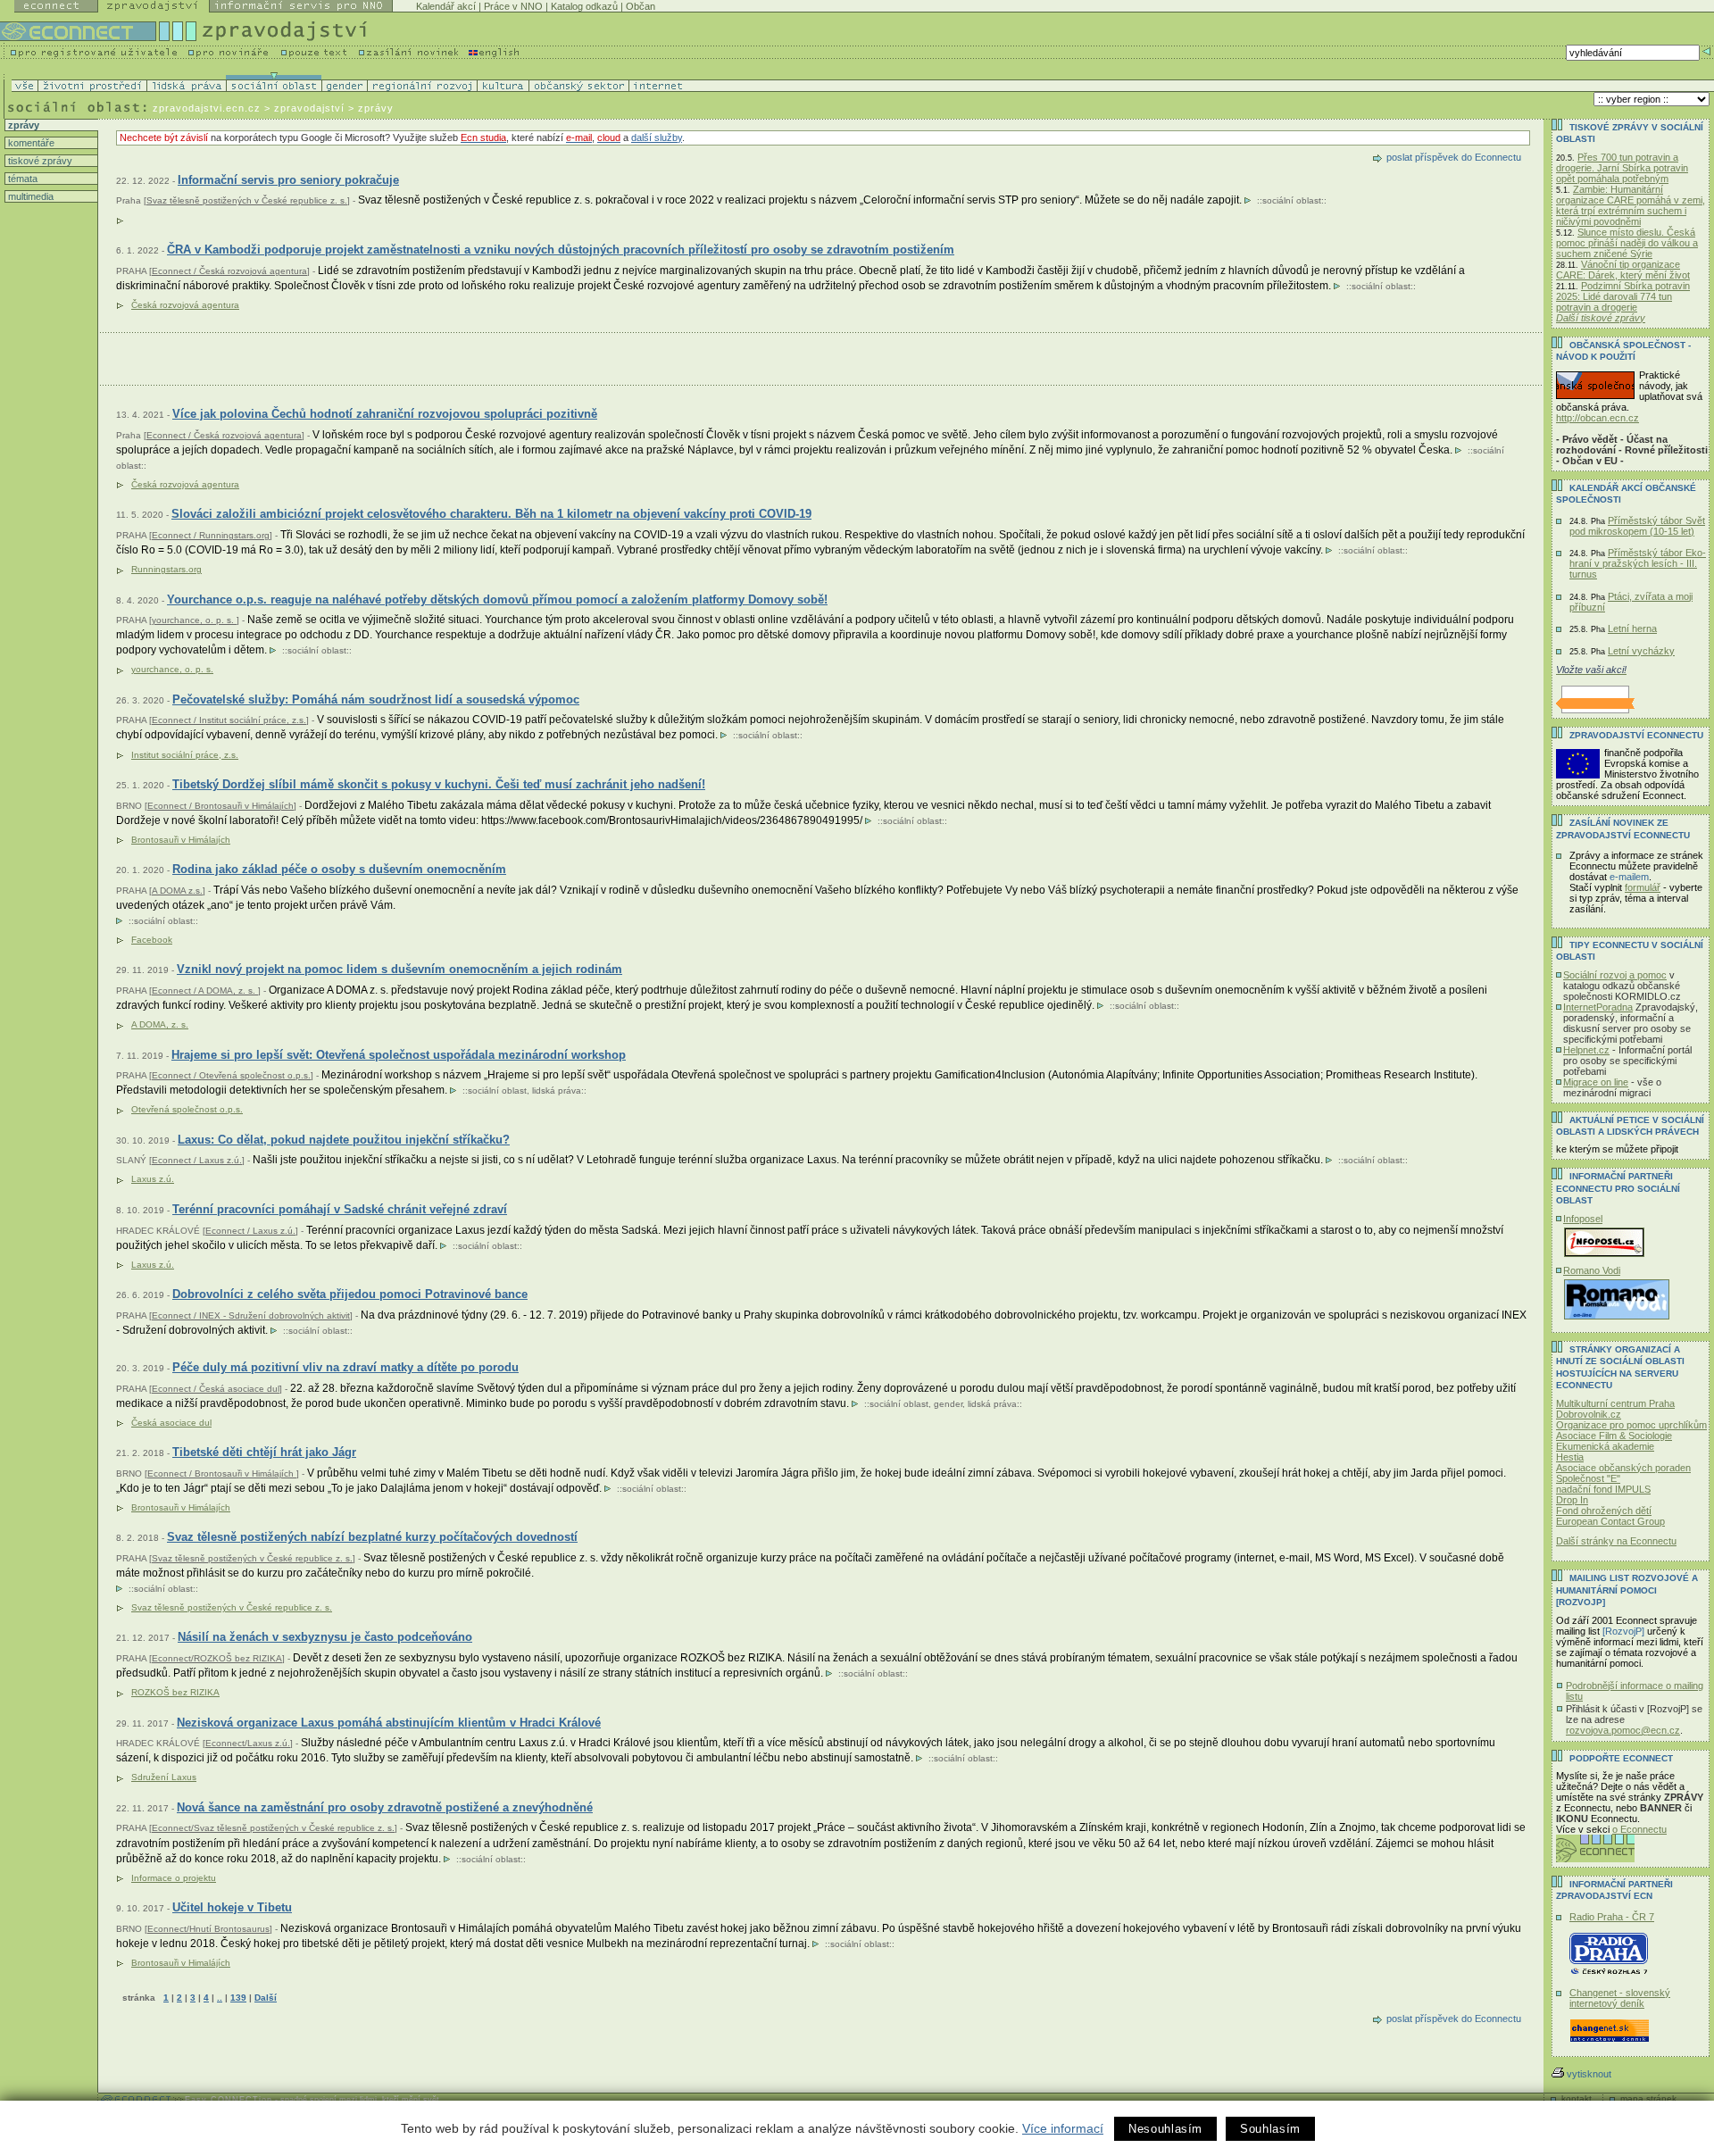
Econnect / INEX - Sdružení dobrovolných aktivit (251, 1315)
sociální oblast (1292, 200)
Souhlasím (1270, 2129)
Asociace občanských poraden (1623, 1468)
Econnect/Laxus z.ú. (248, 1743)
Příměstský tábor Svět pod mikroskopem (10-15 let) (1637, 526)
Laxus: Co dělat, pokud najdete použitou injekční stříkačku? (344, 1140)
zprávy (22, 125)
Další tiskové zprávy (1601, 318)
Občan (641, 6)
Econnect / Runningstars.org (211, 535)
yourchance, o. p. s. (194, 620)
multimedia (29, 196)
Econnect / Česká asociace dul (216, 1389)
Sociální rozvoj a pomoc (1615, 975)
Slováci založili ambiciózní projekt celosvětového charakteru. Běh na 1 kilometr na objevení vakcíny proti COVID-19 (491, 514)
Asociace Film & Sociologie (1614, 1436)
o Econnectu (1639, 1829)
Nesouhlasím (1165, 2129)
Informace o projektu (174, 1878)
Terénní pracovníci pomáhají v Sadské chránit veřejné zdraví (340, 1209)
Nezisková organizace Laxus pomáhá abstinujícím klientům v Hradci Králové (389, 1723)
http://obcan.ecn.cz (1598, 418)
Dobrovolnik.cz (1589, 1414)
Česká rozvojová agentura (185, 305)
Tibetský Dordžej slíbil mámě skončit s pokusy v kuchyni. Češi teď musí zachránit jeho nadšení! (439, 784)
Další (266, 1998)
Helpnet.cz (1586, 1050)
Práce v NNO (513, 6)
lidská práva (557, 1090)
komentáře (30, 143)
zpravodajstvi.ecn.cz (207, 108)
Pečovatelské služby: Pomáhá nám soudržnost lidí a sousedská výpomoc (376, 699)
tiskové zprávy (39, 161)
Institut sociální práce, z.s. (185, 755)
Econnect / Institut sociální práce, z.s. (229, 720)
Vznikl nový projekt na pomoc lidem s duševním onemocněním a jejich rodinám (399, 969)
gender (948, 1404)
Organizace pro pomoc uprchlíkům (1631, 1425)
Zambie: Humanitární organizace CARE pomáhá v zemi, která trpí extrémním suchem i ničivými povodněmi (1631, 205)
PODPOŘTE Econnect (1621, 1758)
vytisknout (1589, 2074)
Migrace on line (1596, 1082)
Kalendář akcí (446, 6)
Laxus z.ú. (153, 1179)
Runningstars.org (166, 569)
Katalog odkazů (584, 6)
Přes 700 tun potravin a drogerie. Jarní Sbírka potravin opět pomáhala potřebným (1622, 168)
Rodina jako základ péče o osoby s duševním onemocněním (339, 869)
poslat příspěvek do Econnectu (1454, 157)
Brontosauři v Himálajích (181, 840)
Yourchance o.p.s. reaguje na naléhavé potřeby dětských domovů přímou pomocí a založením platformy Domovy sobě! (497, 599)
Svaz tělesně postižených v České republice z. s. (247, 200)
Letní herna (1632, 628)
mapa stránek (1648, 2098)
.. (220, 1998)
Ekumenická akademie (1605, 1446)
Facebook (152, 940)
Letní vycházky (1641, 651)
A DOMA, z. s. (160, 1024)
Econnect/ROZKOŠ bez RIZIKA (217, 1658)
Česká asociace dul (171, 1423)
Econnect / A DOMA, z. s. (205, 991)
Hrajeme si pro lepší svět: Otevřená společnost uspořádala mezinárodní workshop (399, 1055)
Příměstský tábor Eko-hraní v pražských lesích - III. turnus (1638, 563)
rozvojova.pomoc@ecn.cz (1623, 1730)
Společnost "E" (1588, 1478)
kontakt (1577, 2098)
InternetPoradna (1598, 1007)
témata (21, 179)
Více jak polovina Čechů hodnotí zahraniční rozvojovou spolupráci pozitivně (385, 414)
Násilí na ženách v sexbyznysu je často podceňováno (325, 1637)
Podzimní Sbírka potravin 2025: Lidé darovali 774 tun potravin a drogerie (1623, 296)
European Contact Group (1610, 1521)
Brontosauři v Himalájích (181, 1963)
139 (238, 1998)
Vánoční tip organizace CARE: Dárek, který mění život (1623, 270)
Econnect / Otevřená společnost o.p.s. (231, 1075)
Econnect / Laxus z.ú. (197, 1160)
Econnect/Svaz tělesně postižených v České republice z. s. (273, 1828)
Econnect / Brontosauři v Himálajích (220, 806)
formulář (1643, 887)
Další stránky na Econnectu (1616, 1541)
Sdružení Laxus (164, 1777)
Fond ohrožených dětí (1604, 1511)
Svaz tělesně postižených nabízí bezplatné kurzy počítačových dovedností (372, 1537)
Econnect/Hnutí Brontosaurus (208, 1929)
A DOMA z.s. (177, 891)
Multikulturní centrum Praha (1615, 1403)
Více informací (1063, 2128)
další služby (657, 137)
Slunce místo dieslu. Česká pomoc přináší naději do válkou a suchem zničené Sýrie (1627, 243)
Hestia (1570, 1457)
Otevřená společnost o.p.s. (187, 1109)
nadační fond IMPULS (1603, 1489)
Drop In (1572, 1500)
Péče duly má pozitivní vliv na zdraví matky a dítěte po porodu (345, 1367)
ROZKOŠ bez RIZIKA (175, 1692)
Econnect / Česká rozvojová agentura (229, 271)
